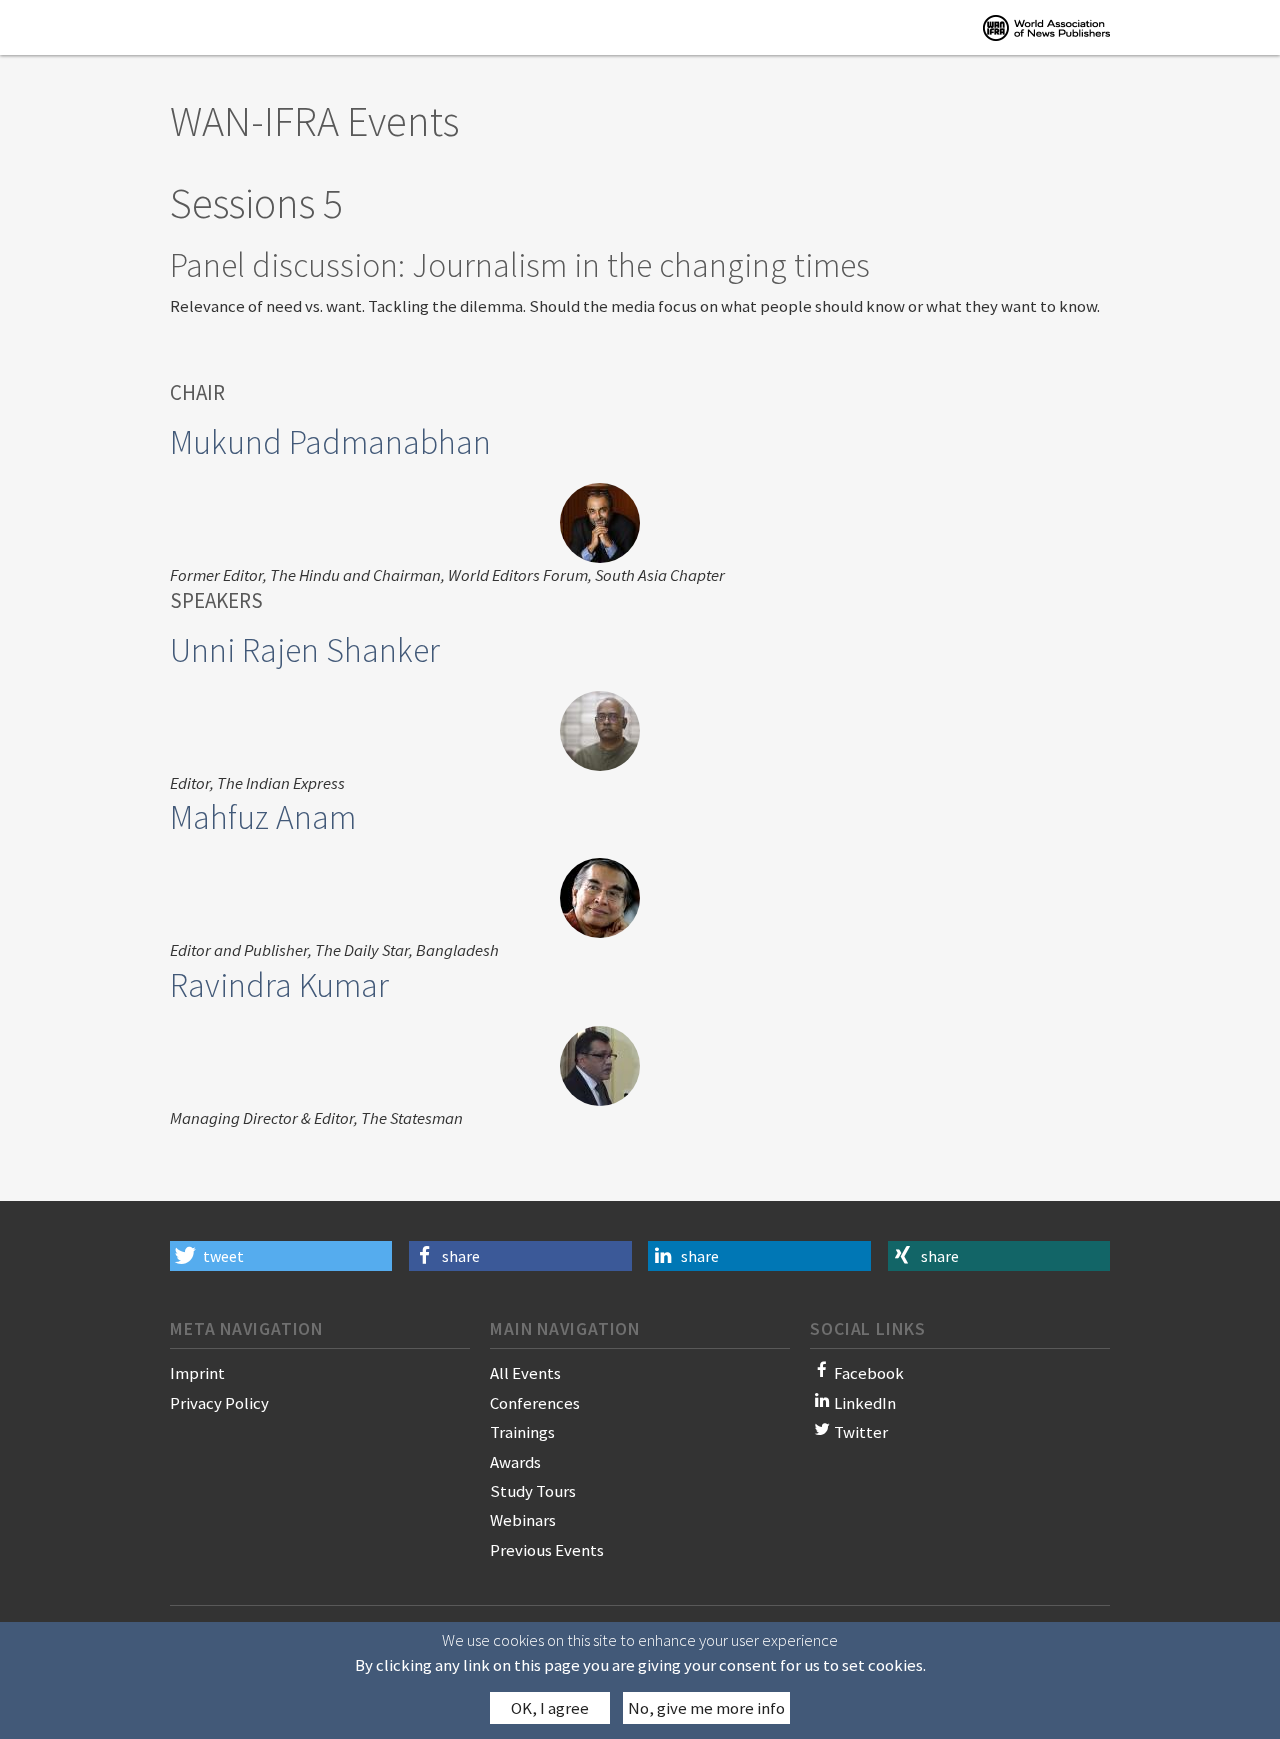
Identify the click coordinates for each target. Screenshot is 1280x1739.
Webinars (523, 1520)
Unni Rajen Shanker (305, 650)
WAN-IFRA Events (314, 121)
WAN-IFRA (1046, 27)
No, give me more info (706, 1708)
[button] (281, 1256)
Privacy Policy (219, 1403)
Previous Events (547, 1550)
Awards (515, 1462)
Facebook (869, 1373)
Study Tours (533, 1491)
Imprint (197, 1373)
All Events (525, 1373)
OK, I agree (550, 1708)
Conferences (535, 1403)
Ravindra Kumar (279, 985)
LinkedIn (865, 1403)
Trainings (522, 1432)
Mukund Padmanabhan (330, 442)
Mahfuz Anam (263, 817)
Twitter (861, 1432)
